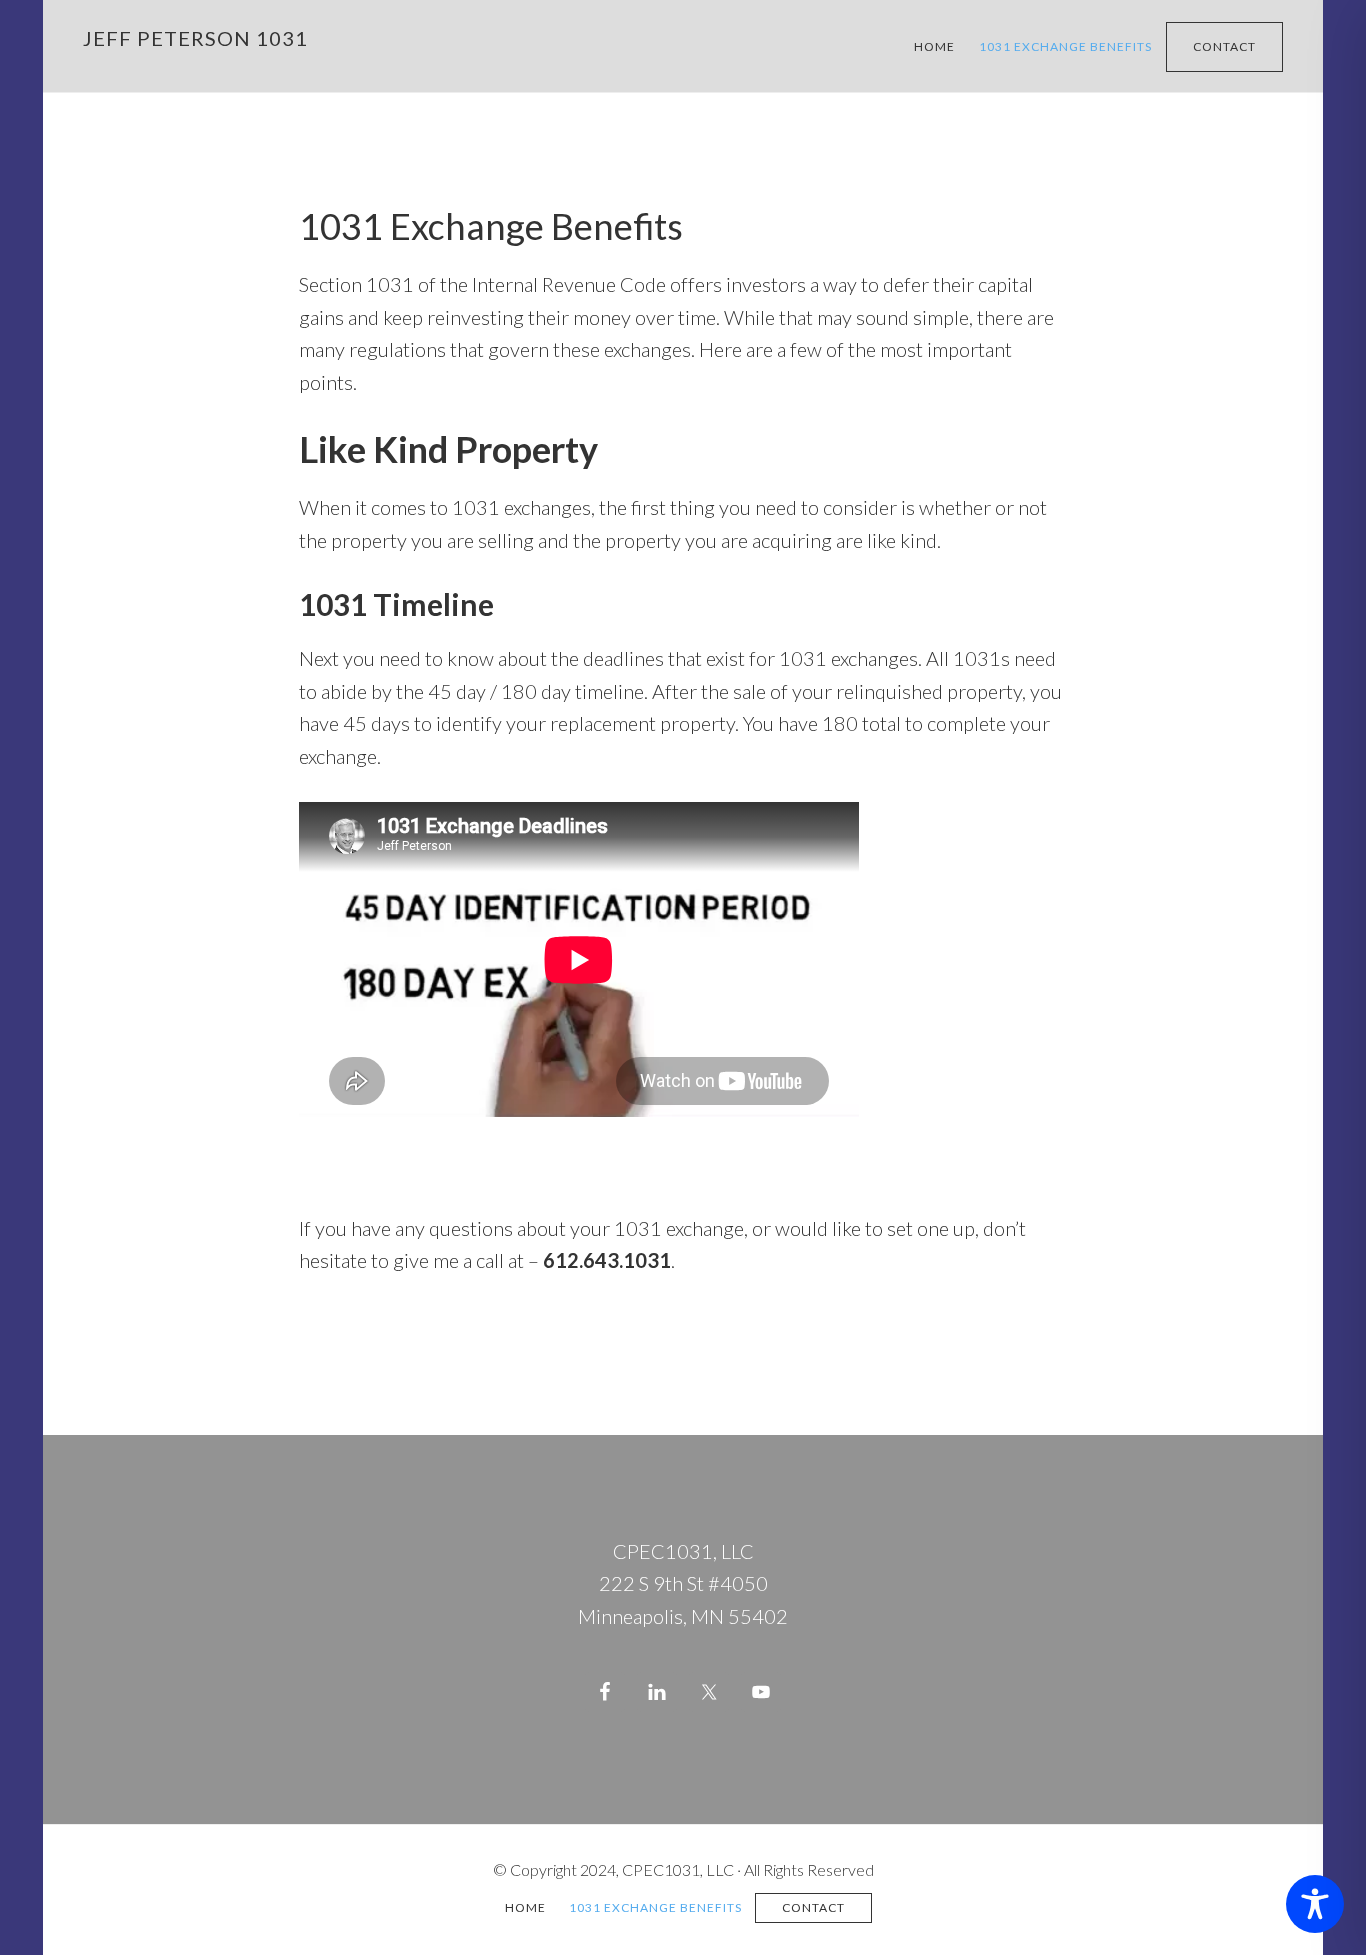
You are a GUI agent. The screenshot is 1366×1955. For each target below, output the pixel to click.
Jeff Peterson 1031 (195, 38)
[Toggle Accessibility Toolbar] (1315, 1904)
